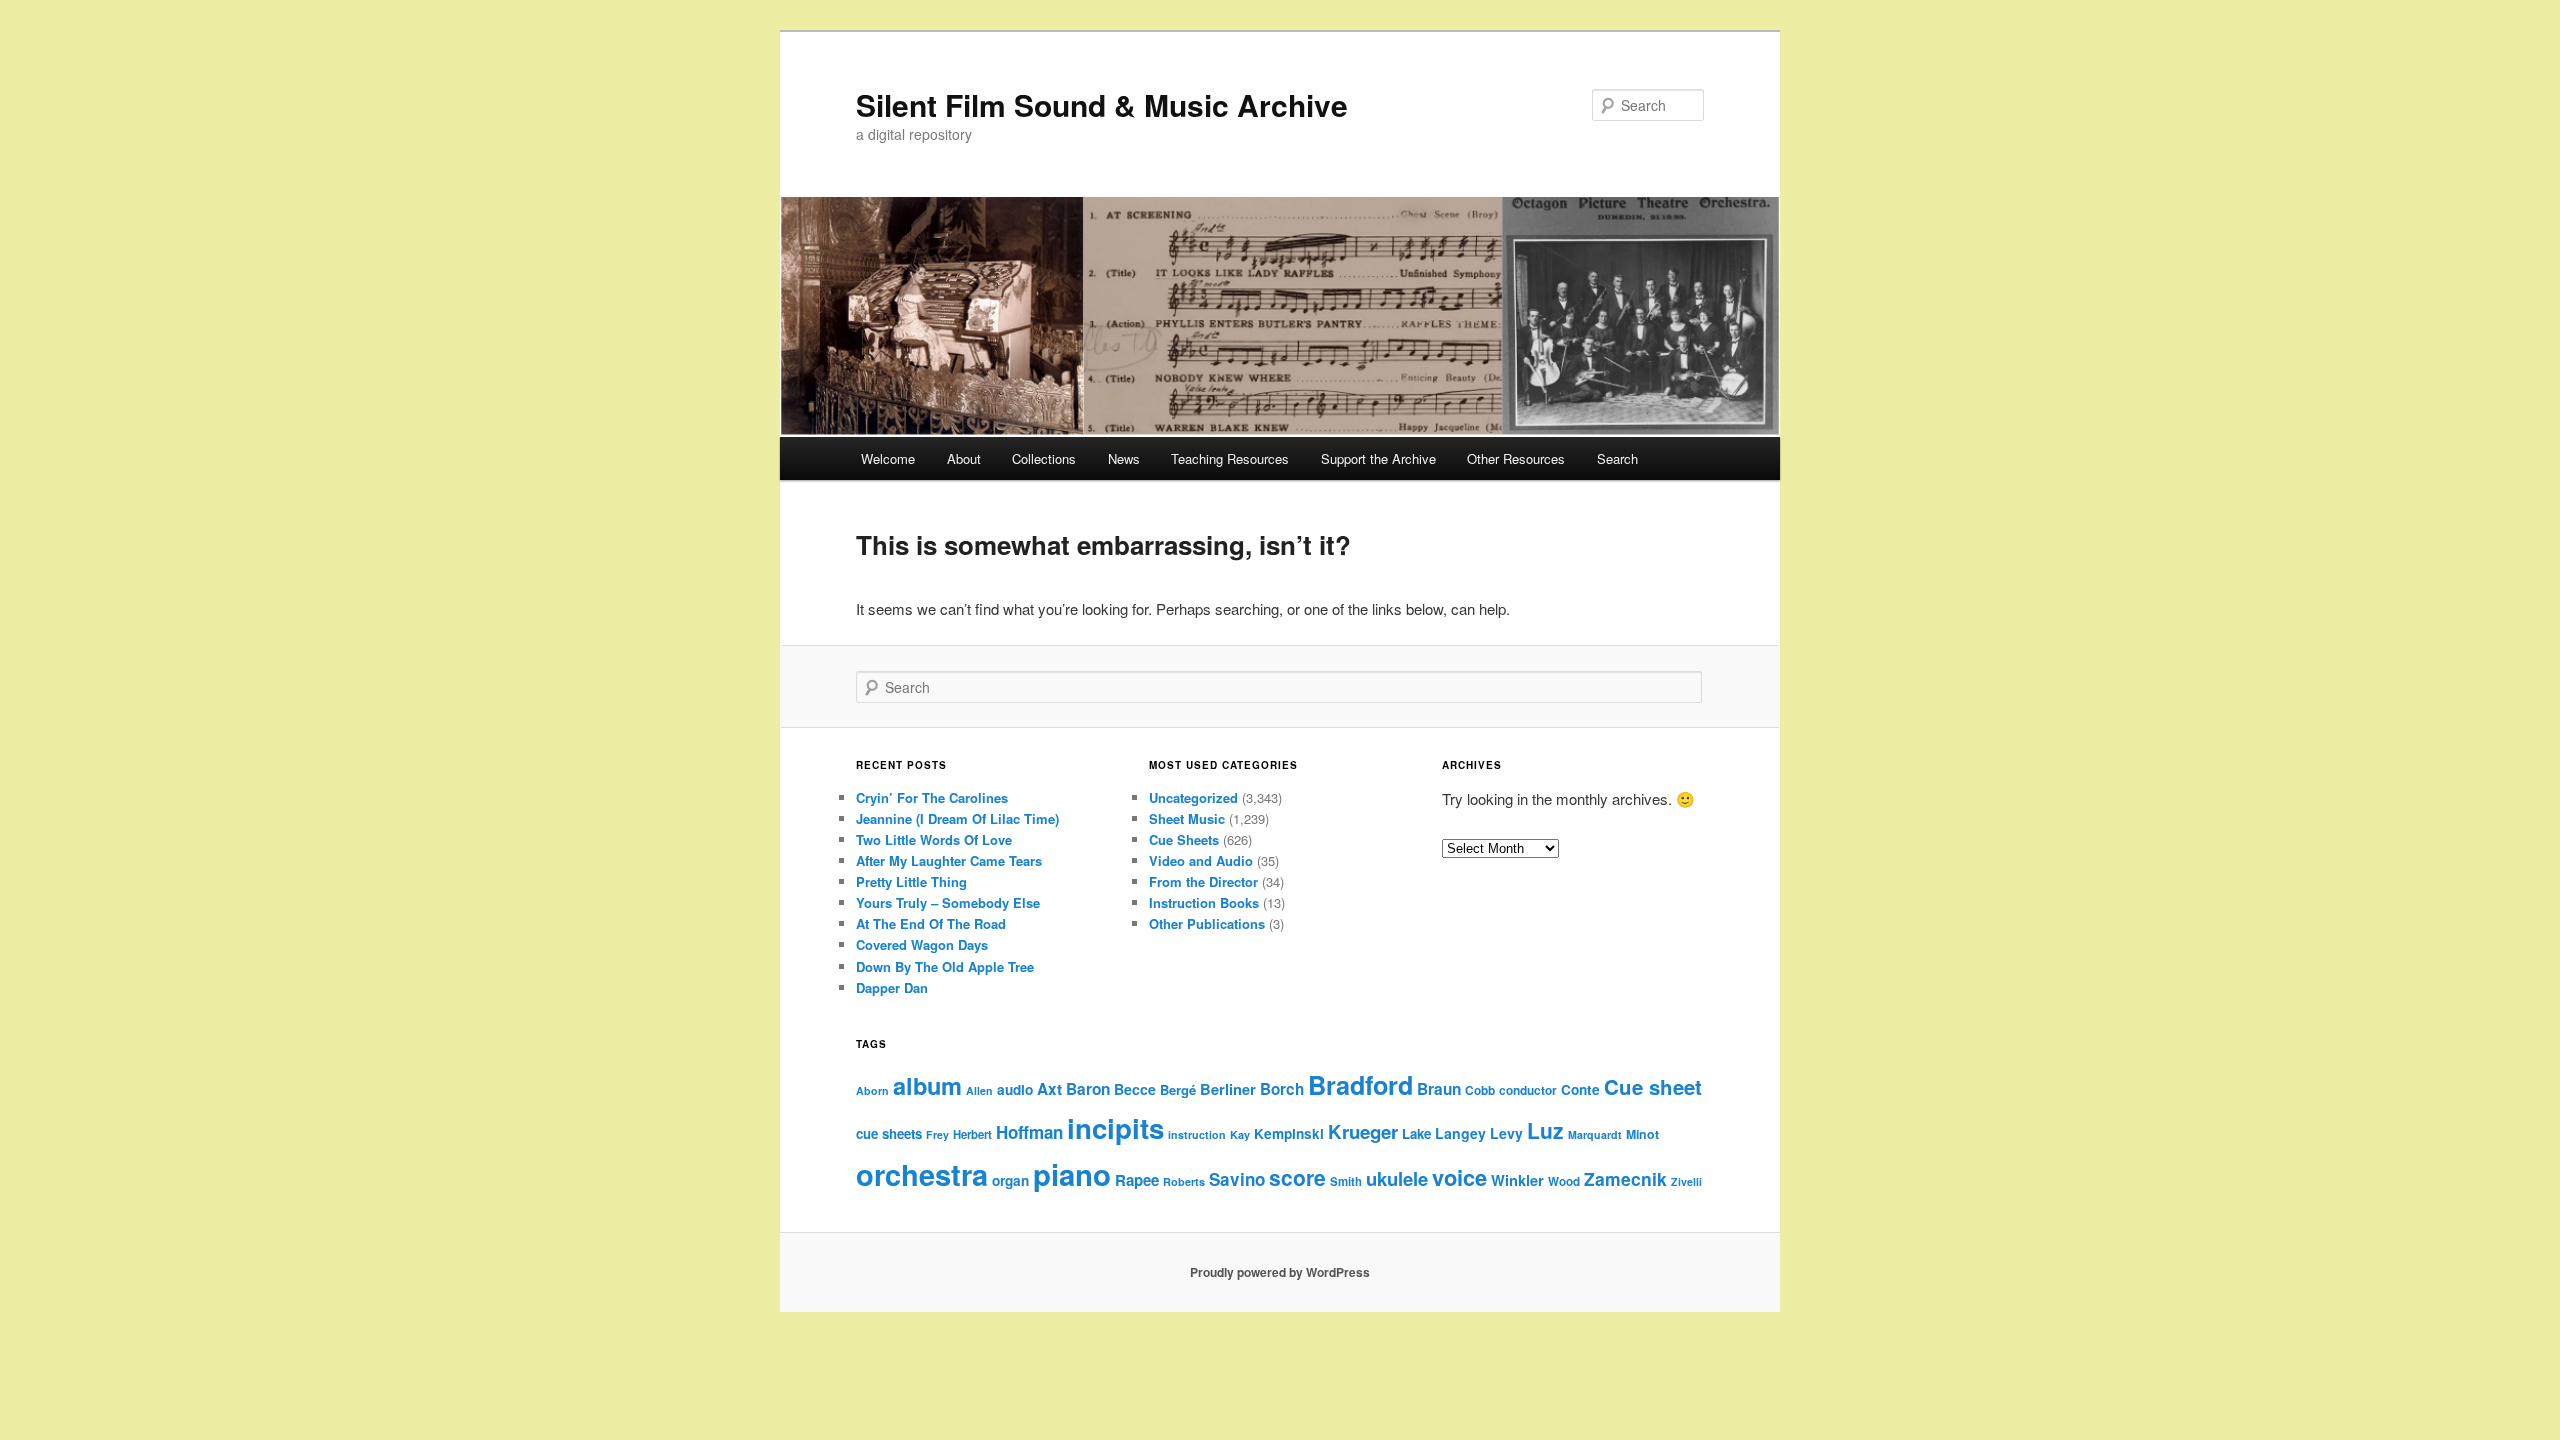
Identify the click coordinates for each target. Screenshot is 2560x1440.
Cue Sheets (1184, 839)
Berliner (1228, 1089)
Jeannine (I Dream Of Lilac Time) (957, 818)
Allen (979, 1090)
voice (1459, 1177)
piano (1072, 1174)
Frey (937, 1134)
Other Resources (1516, 458)
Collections (1044, 458)
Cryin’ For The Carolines (932, 797)
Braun (1439, 1089)
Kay (1240, 1134)
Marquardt (1595, 1134)
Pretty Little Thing (911, 881)
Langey (1460, 1133)
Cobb (1480, 1090)
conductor (1528, 1090)
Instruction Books (1204, 902)
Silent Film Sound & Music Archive (1102, 104)
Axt (1049, 1089)
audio (1015, 1089)
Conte (1580, 1089)
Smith (1346, 1181)
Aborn (872, 1090)
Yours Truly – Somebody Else (948, 902)
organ (1010, 1180)
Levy (1506, 1133)
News (1124, 458)
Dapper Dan (892, 987)
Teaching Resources (1230, 458)
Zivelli (1686, 1181)
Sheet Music (1187, 818)
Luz (1545, 1130)
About (964, 458)
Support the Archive (1378, 458)
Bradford (1360, 1085)
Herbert (972, 1134)
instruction (1197, 1134)
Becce (1135, 1089)
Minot (1642, 1134)
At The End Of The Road (931, 923)
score (1297, 1177)
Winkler (1517, 1180)
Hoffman (1029, 1132)
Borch (1282, 1089)
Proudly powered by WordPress (1280, 1272)
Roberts (1184, 1181)
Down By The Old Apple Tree (945, 966)
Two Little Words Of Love (934, 839)
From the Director (1203, 881)
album (927, 1085)
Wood (1564, 1181)
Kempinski (1289, 1133)
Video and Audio (1201, 860)
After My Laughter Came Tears (949, 860)
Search (1617, 458)
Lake (1416, 1133)
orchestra (922, 1174)
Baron (1088, 1089)
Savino (1237, 1179)
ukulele (1397, 1178)
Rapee (1137, 1180)
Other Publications (1207, 923)
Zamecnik (1625, 1178)
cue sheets (889, 1133)
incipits (1115, 1128)
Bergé (1178, 1089)
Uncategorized (1193, 797)
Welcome (888, 458)
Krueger (1363, 1131)
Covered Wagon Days (922, 944)
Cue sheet (1653, 1086)
